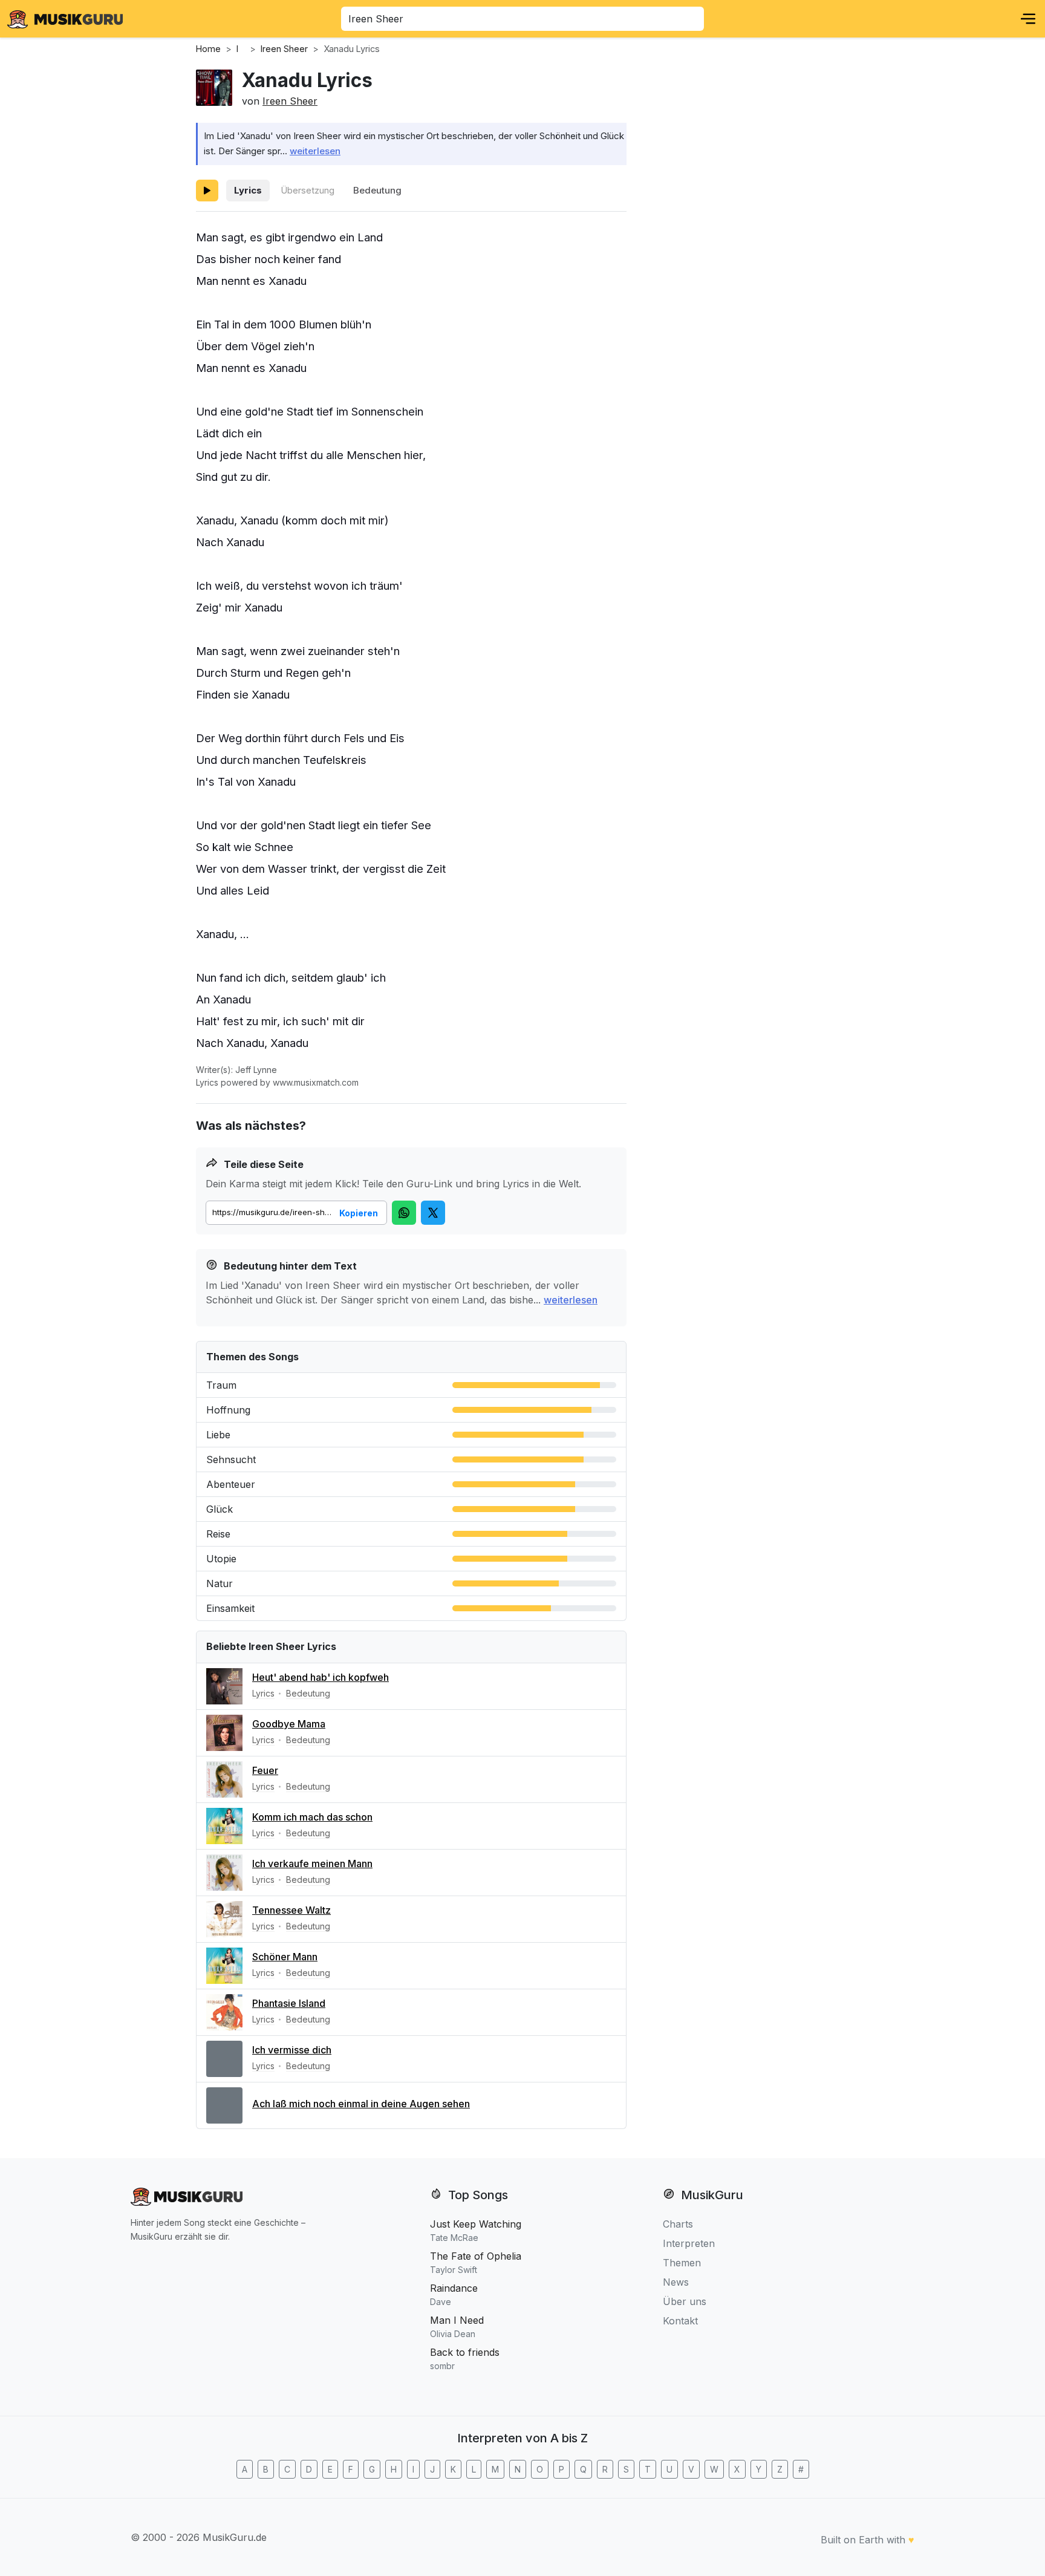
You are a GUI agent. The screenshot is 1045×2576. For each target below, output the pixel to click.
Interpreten (689, 2243)
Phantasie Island (289, 2003)
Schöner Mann (285, 1957)
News (676, 2282)
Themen (682, 2263)
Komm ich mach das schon (312, 1817)
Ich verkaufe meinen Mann (312, 1864)
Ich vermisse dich (292, 2050)
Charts (678, 2224)
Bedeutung (377, 190)
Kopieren (359, 1213)
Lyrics (248, 190)
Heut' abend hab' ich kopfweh (321, 1677)
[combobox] (522, 19)
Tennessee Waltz (291, 1910)
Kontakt (680, 2321)
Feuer (265, 1770)
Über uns (685, 2301)
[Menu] (1028, 19)
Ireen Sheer (290, 101)
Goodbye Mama (289, 1724)
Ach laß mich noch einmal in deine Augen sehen (361, 2104)
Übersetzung (308, 190)
